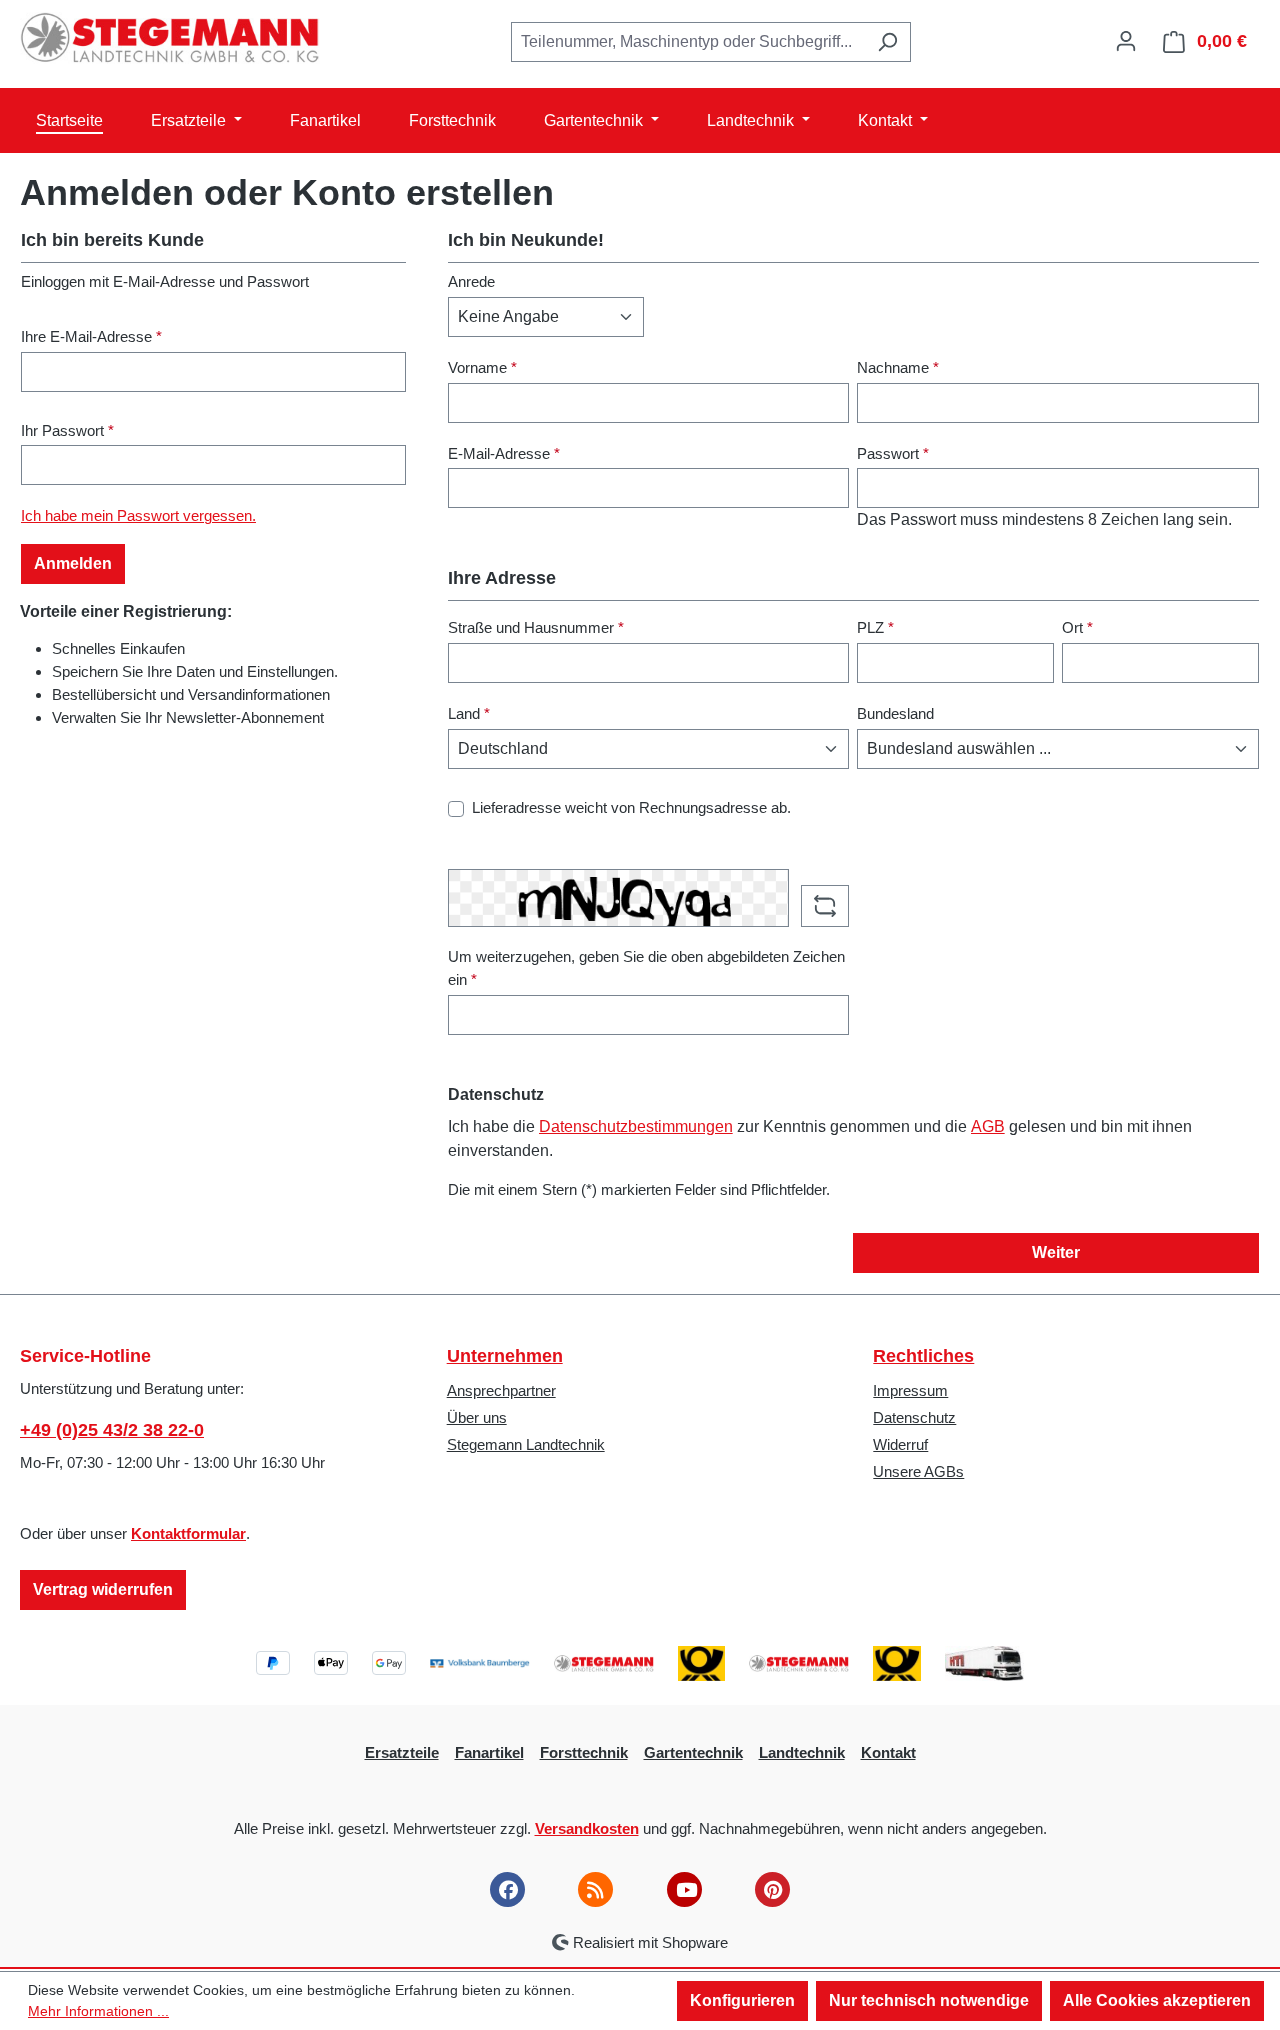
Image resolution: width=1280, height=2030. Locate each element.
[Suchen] (887, 42)
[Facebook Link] (507, 1889)
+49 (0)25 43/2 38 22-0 (112, 1430)
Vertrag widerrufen (103, 1589)
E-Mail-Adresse (504, 453)
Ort (1077, 627)
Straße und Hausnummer (536, 627)
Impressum (910, 1390)
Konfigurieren (742, 2000)
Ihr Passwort (67, 430)
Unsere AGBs (918, 1471)
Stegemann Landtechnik (526, 1444)
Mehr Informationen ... (98, 2011)
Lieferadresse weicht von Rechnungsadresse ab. (631, 807)
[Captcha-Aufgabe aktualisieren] (825, 906)
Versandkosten (587, 1828)
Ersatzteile (402, 1752)
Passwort (893, 453)
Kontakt (888, 1752)
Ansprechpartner (501, 1390)
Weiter (1056, 1252)
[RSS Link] (595, 1889)
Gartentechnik (693, 1752)
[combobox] (688, 42)
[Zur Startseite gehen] (170, 38)
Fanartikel (489, 1752)
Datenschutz (914, 1417)
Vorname (482, 367)
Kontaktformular (188, 1533)
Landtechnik (802, 1752)
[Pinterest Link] (772, 1889)
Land (469, 713)
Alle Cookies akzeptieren (1157, 2000)
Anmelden (73, 563)
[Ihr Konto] (1126, 41)
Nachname (898, 367)
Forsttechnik (584, 1752)
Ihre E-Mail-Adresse (91, 336)
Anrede (471, 281)
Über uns (477, 1417)
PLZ (875, 627)
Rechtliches (923, 1356)
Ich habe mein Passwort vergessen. (138, 515)
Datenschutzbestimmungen (636, 1126)
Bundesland (895, 713)
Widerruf (900, 1444)
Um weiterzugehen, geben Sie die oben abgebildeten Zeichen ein (646, 968)
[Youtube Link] (684, 1889)
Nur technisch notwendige (929, 2000)
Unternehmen (505, 1356)
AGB (988, 1126)
